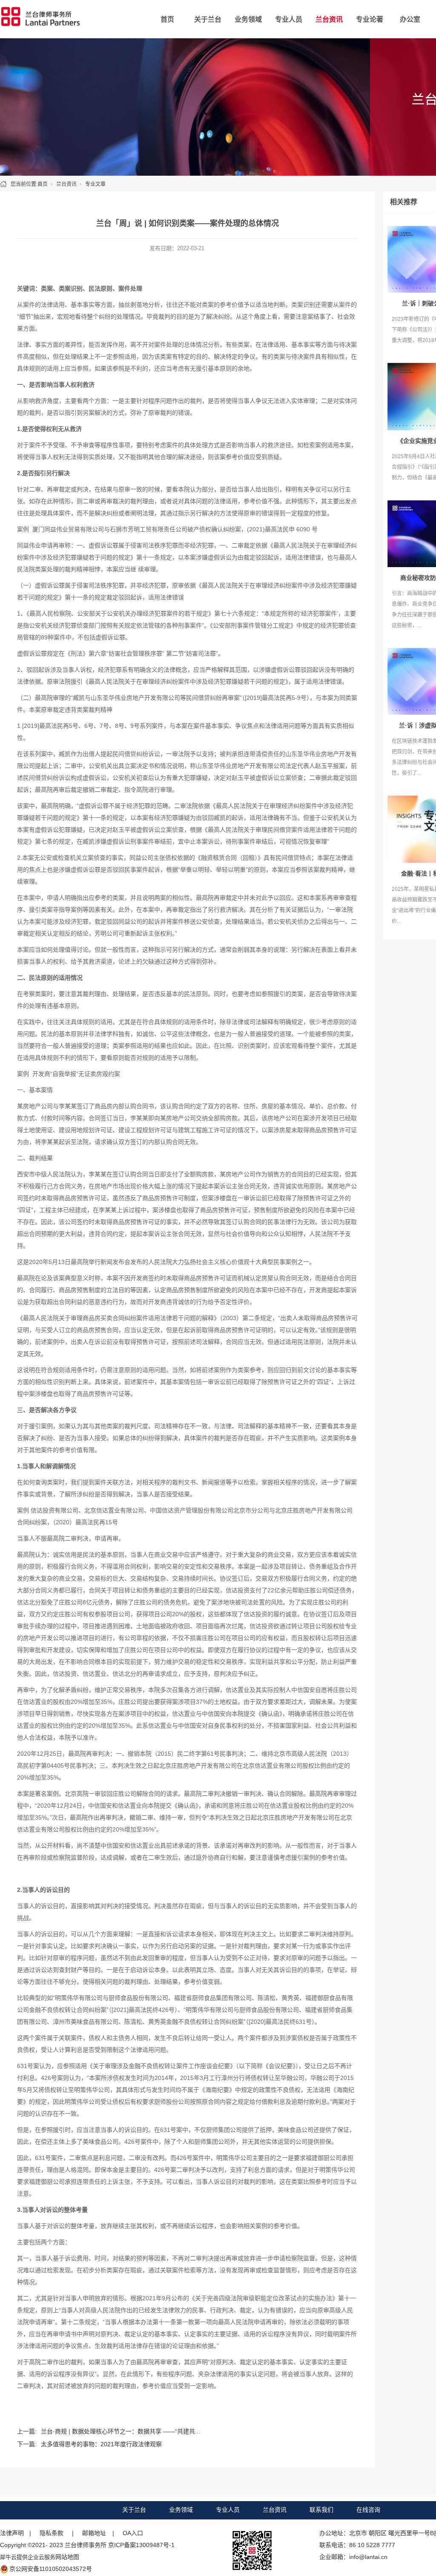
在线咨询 (368, 2510)
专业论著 (370, 19)
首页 (167, 19)
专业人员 (289, 19)
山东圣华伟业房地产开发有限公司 (135, 698)
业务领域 (248, 19)
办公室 (410, 19)
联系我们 (321, 2510)
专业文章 (95, 184)
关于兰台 (208, 19)
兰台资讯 (329, 19)
